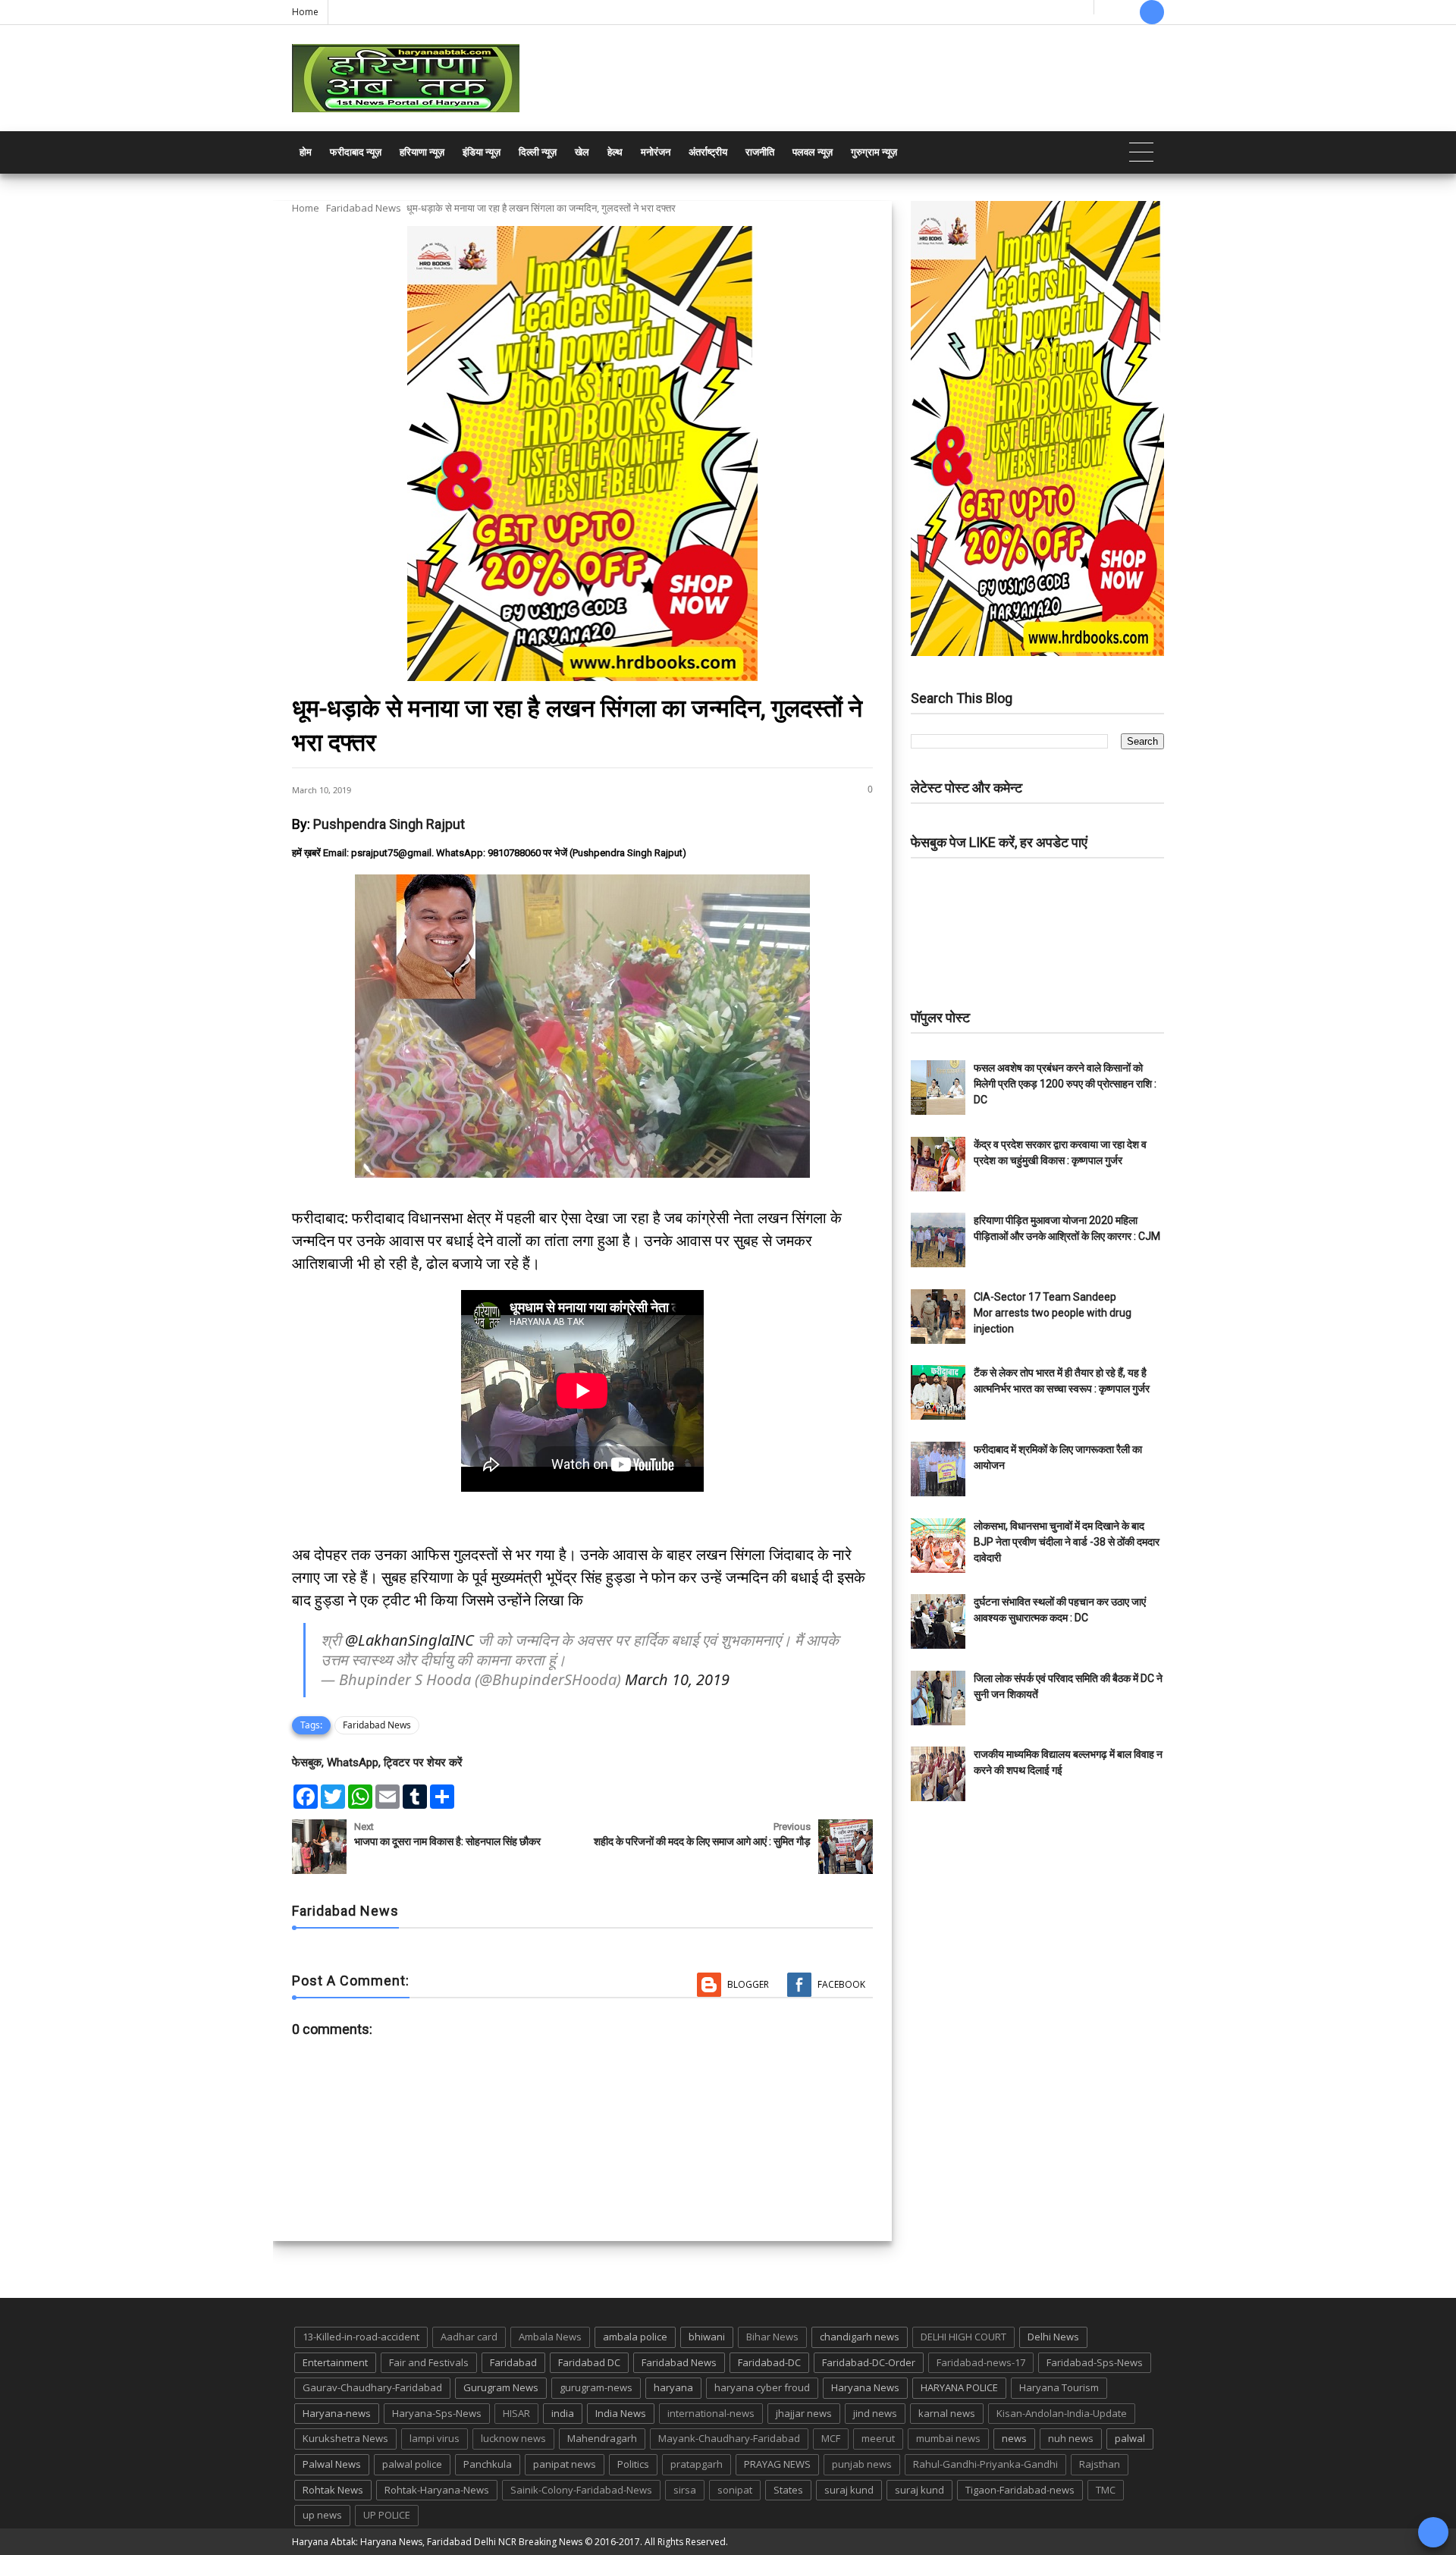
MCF (831, 2438)
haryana (673, 2387)
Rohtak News (333, 2490)
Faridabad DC (589, 2362)
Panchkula (488, 2464)
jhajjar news (804, 2413)
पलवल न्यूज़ (813, 152)
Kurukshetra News (345, 2438)
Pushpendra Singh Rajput (389, 824)
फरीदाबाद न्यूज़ (356, 152)
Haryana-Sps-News (437, 2413)
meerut (878, 2438)
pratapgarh (697, 2464)
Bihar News (772, 2337)
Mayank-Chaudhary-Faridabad (729, 2438)
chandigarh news (860, 2337)
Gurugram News (501, 2387)
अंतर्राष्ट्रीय (708, 152)
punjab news (862, 2464)
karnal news (947, 2413)
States (788, 2490)
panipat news (565, 2464)
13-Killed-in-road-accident (361, 2337)
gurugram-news (596, 2387)
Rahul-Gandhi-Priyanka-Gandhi (985, 2464)
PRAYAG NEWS (777, 2464)
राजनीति (760, 152)
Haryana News (865, 2387)
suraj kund (849, 2490)
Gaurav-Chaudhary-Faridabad (372, 2387)
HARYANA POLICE (959, 2387)
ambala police (635, 2337)
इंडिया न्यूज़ (482, 152)
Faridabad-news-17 (981, 2362)
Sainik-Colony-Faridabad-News (581, 2490)
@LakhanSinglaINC (409, 1640)
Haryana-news (337, 2413)
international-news (711, 2413)
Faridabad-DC (769, 2362)
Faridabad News (364, 208)
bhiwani (707, 2337)
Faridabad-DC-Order (869, 2362)
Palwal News (332, 2464)
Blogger (748, 1984)
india (563, 2413)
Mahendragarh (602, 2438)
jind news (875, 2413)
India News (621, 2413)
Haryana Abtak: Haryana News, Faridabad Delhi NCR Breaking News (437, 2542)
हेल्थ (615, 152)
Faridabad (513, 2362)
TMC (1106, 2490)
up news (322, 2515)
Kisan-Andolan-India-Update (1062, 2413)
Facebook (841, 1984)
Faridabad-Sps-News (1095, 2362)
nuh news (1071, 2438)
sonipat (735, 2490)
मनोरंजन (656, 152)
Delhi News (1053, 2337)
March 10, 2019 (677, 1679)
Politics (633, 2464)
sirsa (685, 2490)
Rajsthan (1100, 2464)
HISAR (516, 2413)
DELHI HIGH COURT (963, 2337)
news (1014, 2438)
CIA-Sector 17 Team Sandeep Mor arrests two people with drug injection (1053, 1313)
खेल (582, 152)
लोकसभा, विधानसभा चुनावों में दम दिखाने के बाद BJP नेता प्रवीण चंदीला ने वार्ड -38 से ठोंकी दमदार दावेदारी (1067, 1542)
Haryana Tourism (1059, 2387)
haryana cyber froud (762, 2387)
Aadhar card (469, 2337)
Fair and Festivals (429, 2362)
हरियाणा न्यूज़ (422, 152)
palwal (1130, 2438)
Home (305, 12)
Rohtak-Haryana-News (437, 2490)
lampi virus (435, 2438)
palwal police (412, 2464)
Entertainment (335, 2362)
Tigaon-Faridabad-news (1020, 2490)
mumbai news (948, 2438)
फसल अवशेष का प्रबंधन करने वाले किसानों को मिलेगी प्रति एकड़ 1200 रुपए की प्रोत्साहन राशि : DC (1065, 1084)
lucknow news (513, 2438)
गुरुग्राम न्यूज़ (874, 152)
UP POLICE (387, 2515)
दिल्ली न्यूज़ (538, 152)
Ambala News (550, 2337)
